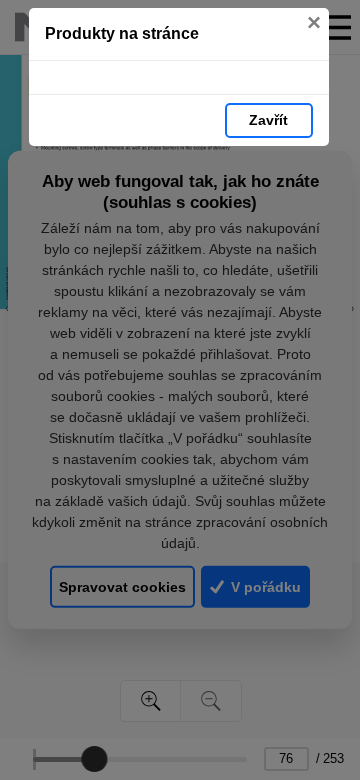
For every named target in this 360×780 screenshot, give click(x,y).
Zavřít (268, 120)
